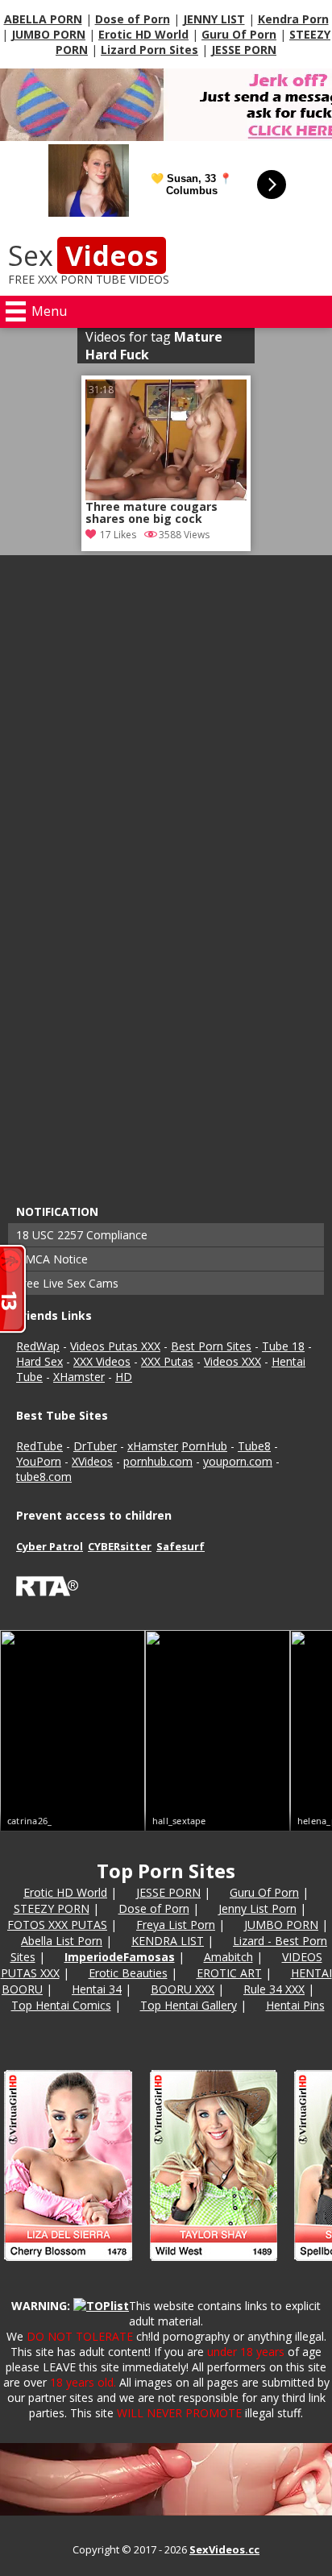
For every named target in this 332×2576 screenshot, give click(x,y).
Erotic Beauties (128, 1973)
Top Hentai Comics (61, 2005)
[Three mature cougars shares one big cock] (166, 440)
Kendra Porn (293, 19)
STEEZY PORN (52, 1908)
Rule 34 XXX (274, 1989)
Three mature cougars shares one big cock (151, 513)
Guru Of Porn (239, 34)
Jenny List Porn (257, 1908)
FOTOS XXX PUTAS (57, 1925)
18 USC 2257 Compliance (82, 1235)
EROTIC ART (229, 1973)
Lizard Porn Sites (149, 50)
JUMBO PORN (48, 34)
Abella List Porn (62, 1941)
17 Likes (118, 535)
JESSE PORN (244, 50)
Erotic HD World (143, 34)
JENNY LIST (214, 19)
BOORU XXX (183, 1989)
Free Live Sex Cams (67, 1283)
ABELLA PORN (43, 19)
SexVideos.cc (224, 2549)
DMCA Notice (52, 1259)
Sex (83, 255)
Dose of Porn (133, 19)
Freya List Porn (176, 1925)
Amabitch (228, 1957)
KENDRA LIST (168, 1941)
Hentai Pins (295, 2005)
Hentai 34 (97, 1989)
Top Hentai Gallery (189, 2005)
